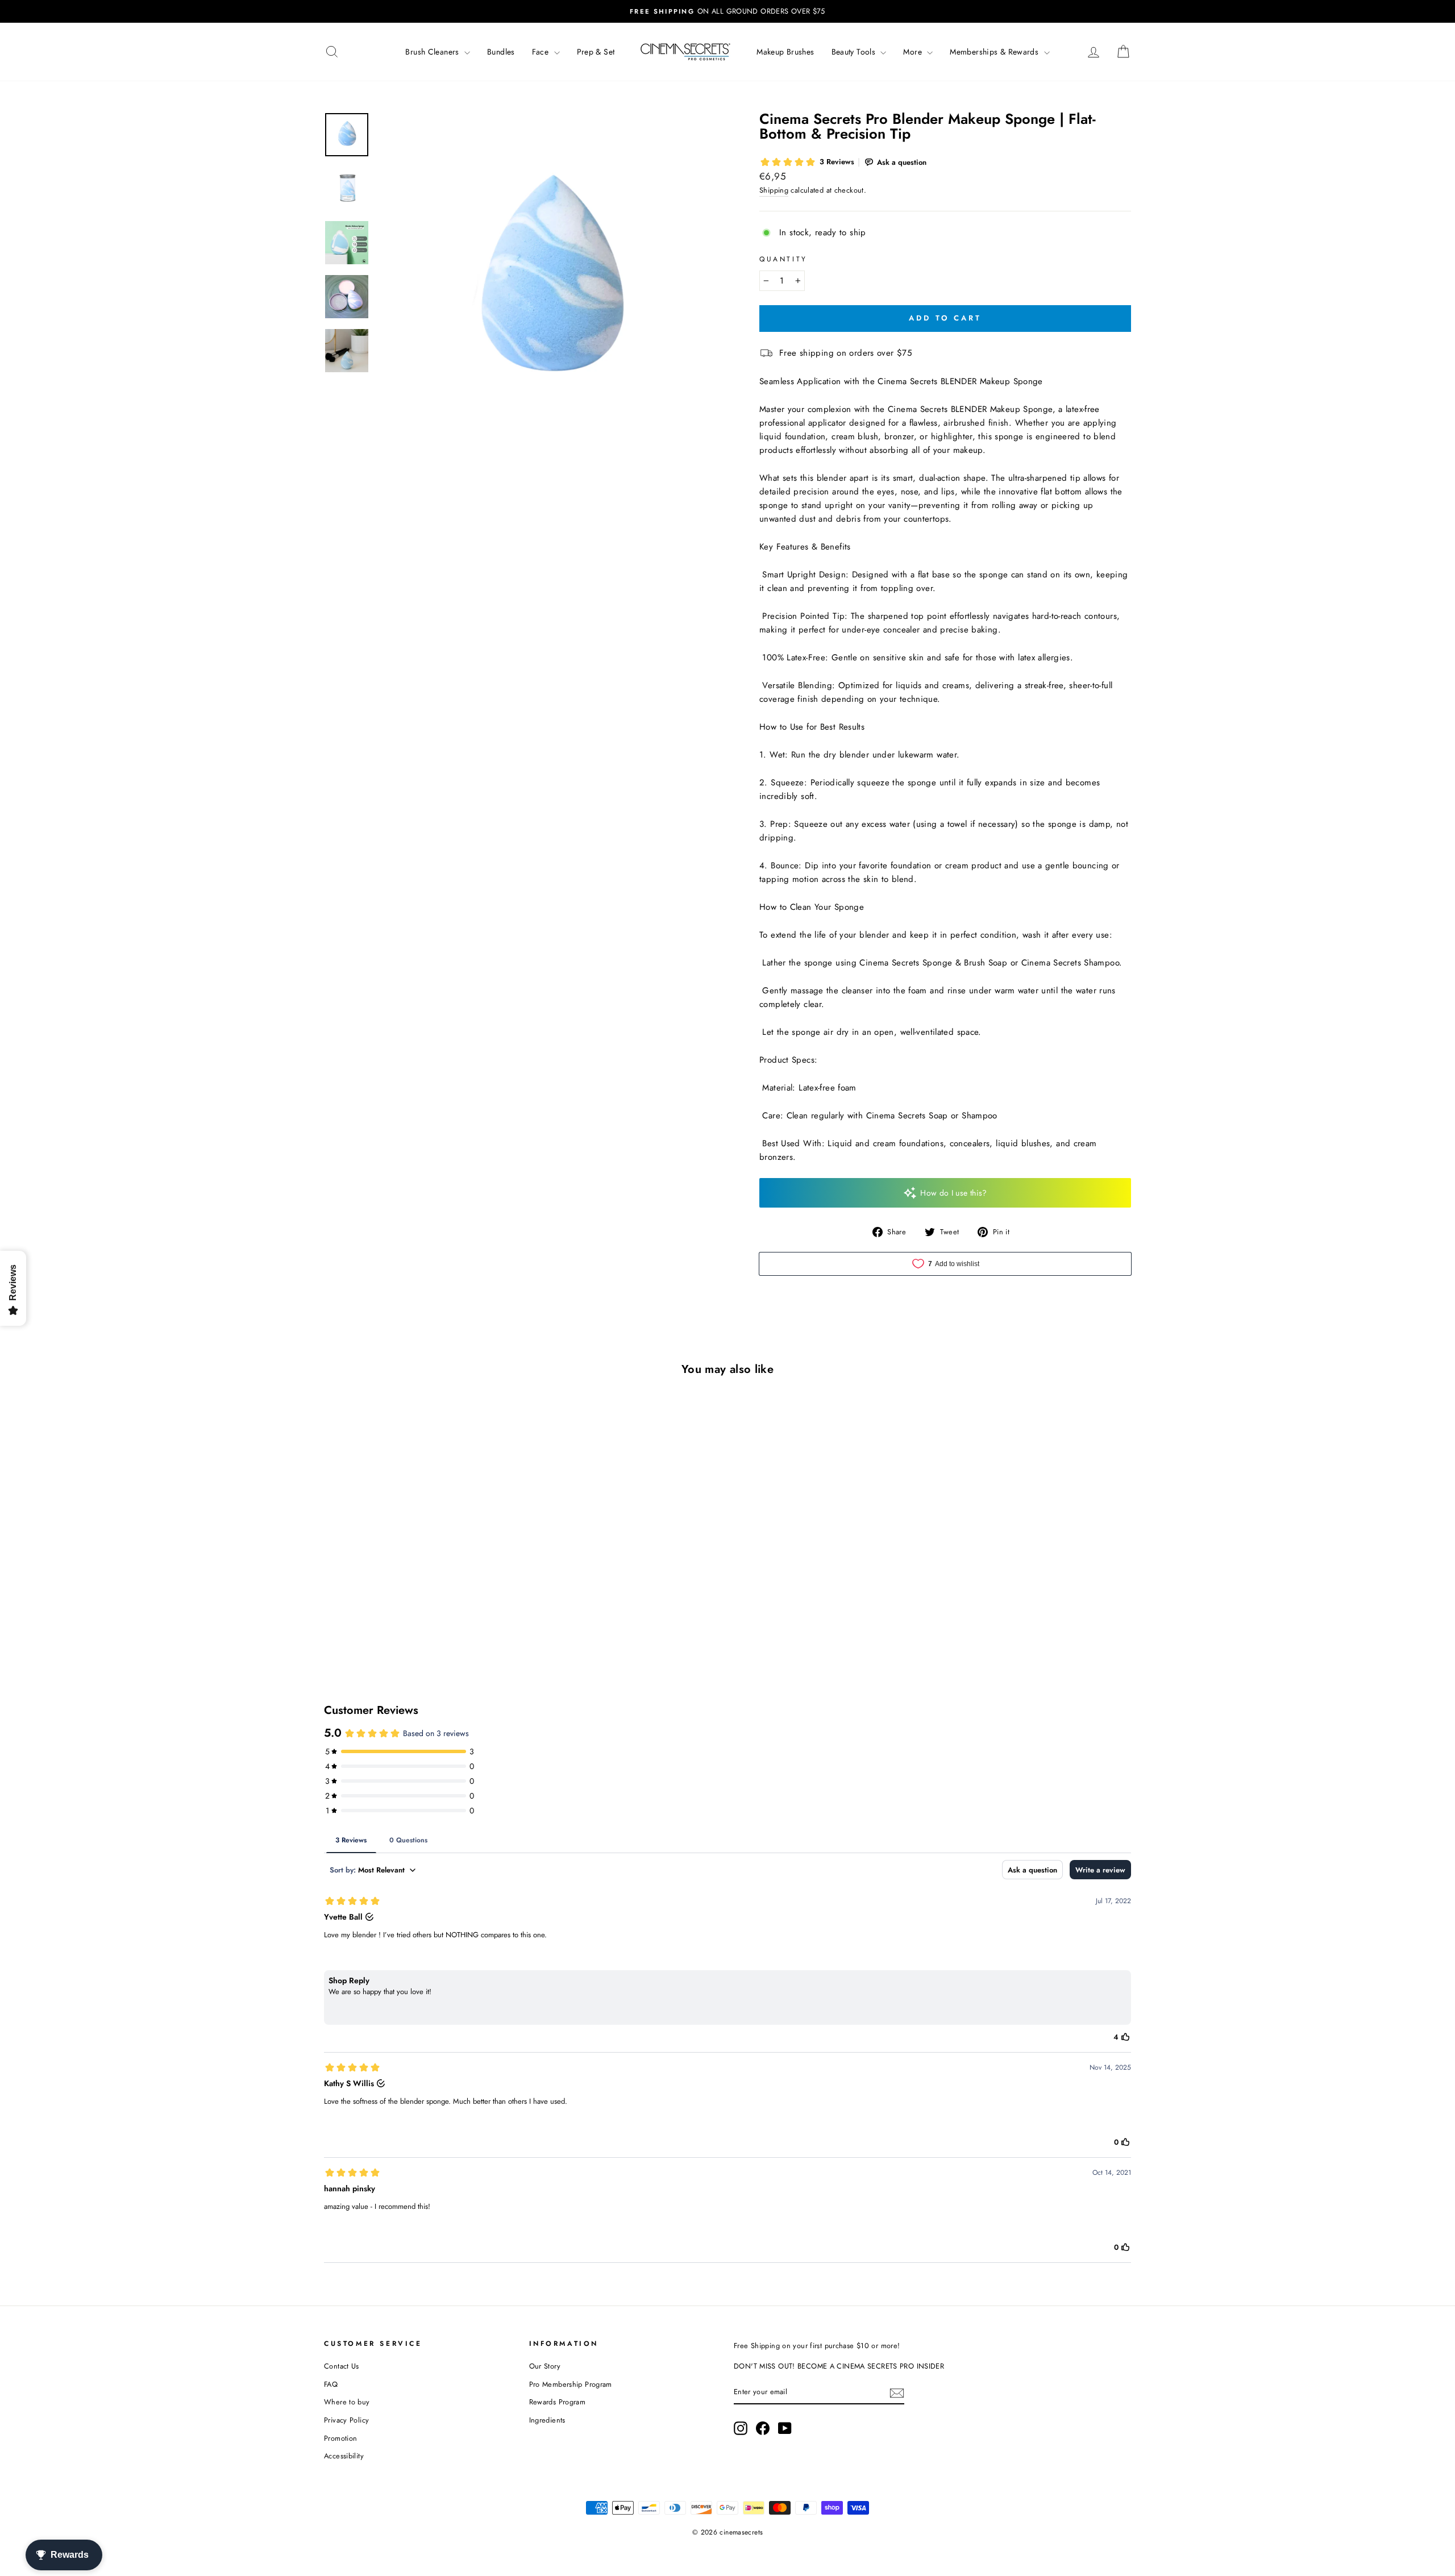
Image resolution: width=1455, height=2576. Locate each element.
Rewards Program (558, 2402)
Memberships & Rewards (995, 52)
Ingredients (547, 2420)
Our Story (545, 2366)
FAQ (331, 2384)
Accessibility (344, 2456)
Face (542, 52)
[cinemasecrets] (685, 52)
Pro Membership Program (571, 2384)
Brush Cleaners (433, 52)
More (914, 52)
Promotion (340, 2438)
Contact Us (342, 2366)
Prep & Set (596, 52)
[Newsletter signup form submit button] (897, 2392)
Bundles (501, 52)
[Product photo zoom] (550, 284)
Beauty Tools (855, 52)
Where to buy (347, 2402)
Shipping (774, 190)
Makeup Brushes (785, 52)
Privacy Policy (346, 2420)
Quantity (783, 259)
